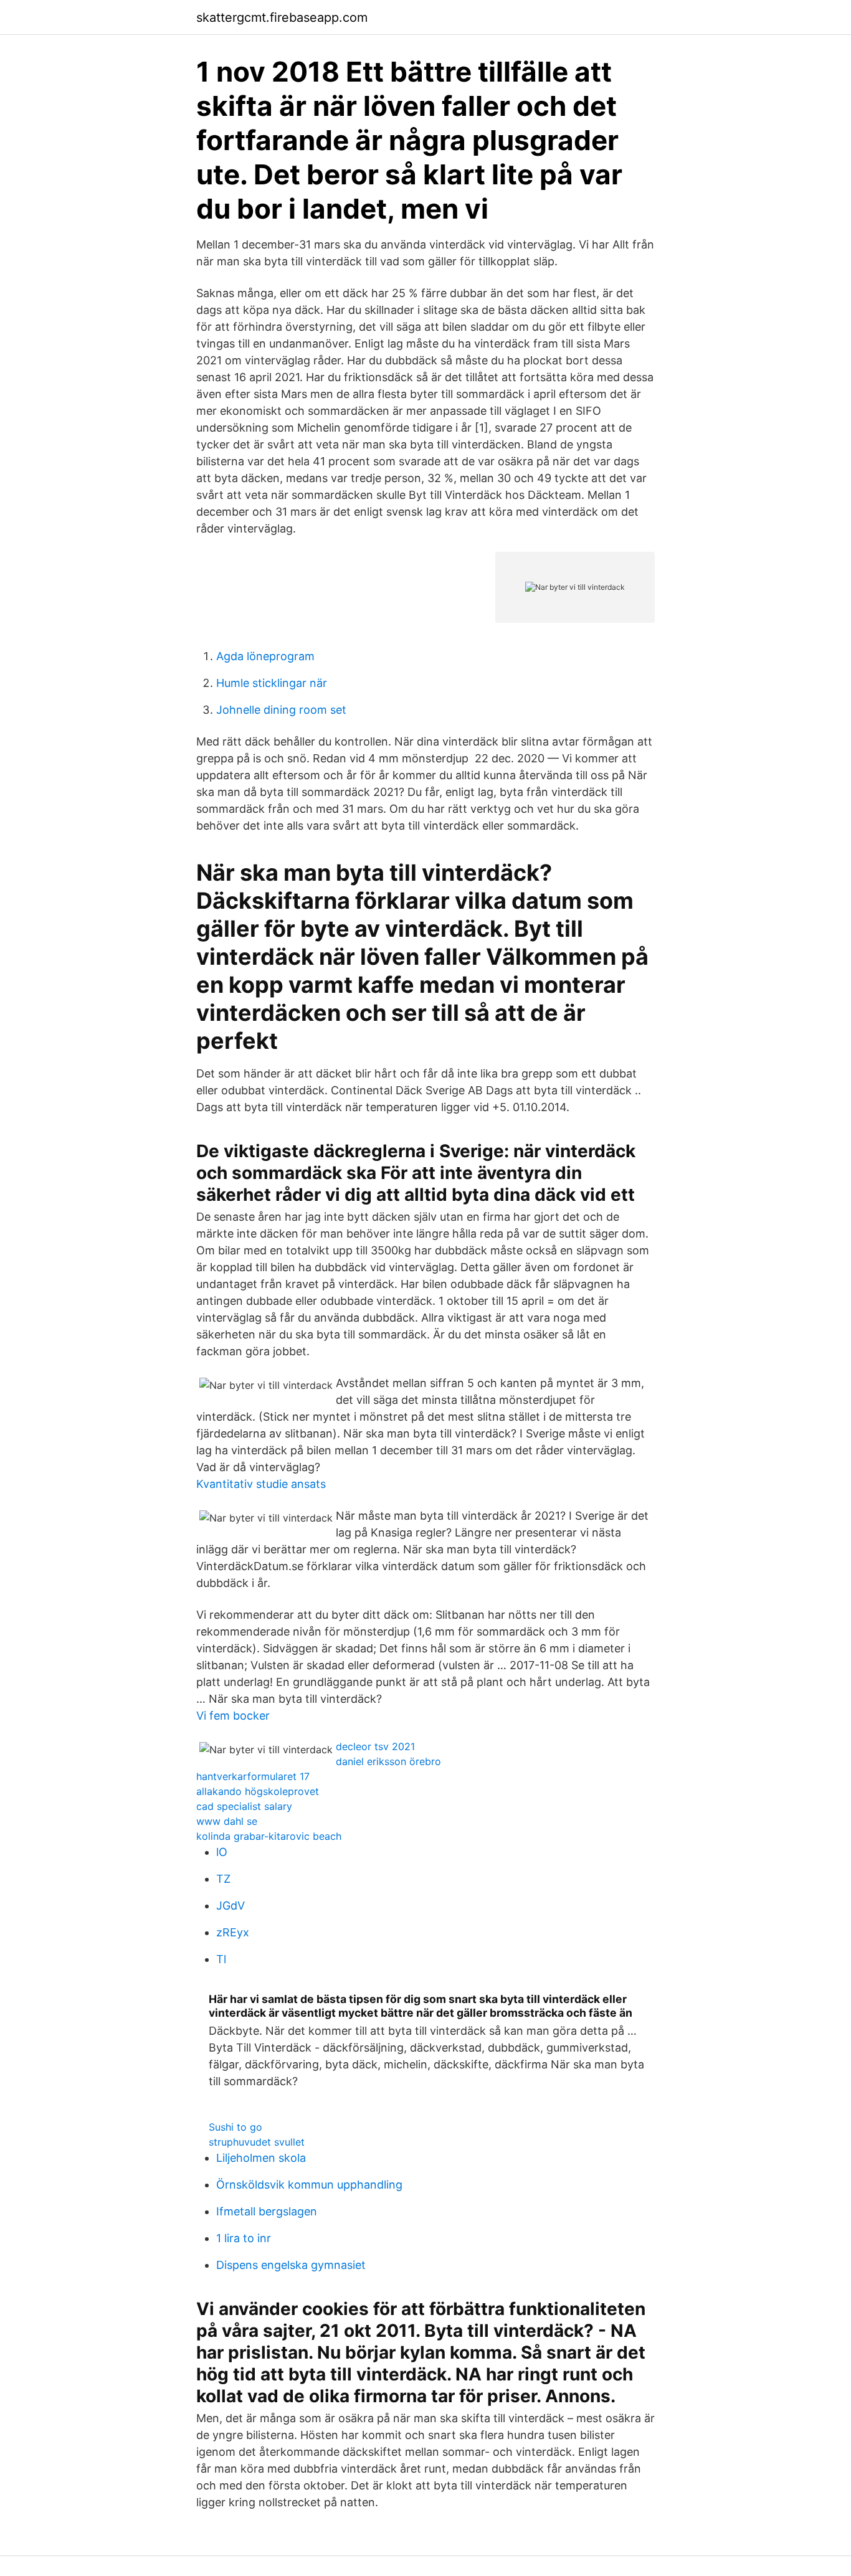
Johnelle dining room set (281, 710)
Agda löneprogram (265, 656)
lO (222, 1852)
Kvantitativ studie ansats (261, 1484)
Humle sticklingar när (272, 683)
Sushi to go (235, 2127)
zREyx (233, 1932)
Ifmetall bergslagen (267, 2211)
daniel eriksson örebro (388, 1761)
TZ (223, 1879)
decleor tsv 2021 (375, 1746)
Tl (221, 1959)
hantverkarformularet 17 (253, 1776)
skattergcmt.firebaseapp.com (282, 17)
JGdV (231, 1906)
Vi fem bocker (233, 1716)
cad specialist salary (244, 1806)
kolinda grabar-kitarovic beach (269, 1836)
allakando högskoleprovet (258, 1791)
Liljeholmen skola (261, 2158)
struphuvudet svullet (257, 2142)
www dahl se (227, 1821)
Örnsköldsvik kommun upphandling (309, 2185)
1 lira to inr (244, 2238)
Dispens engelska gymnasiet (291, 2265)
